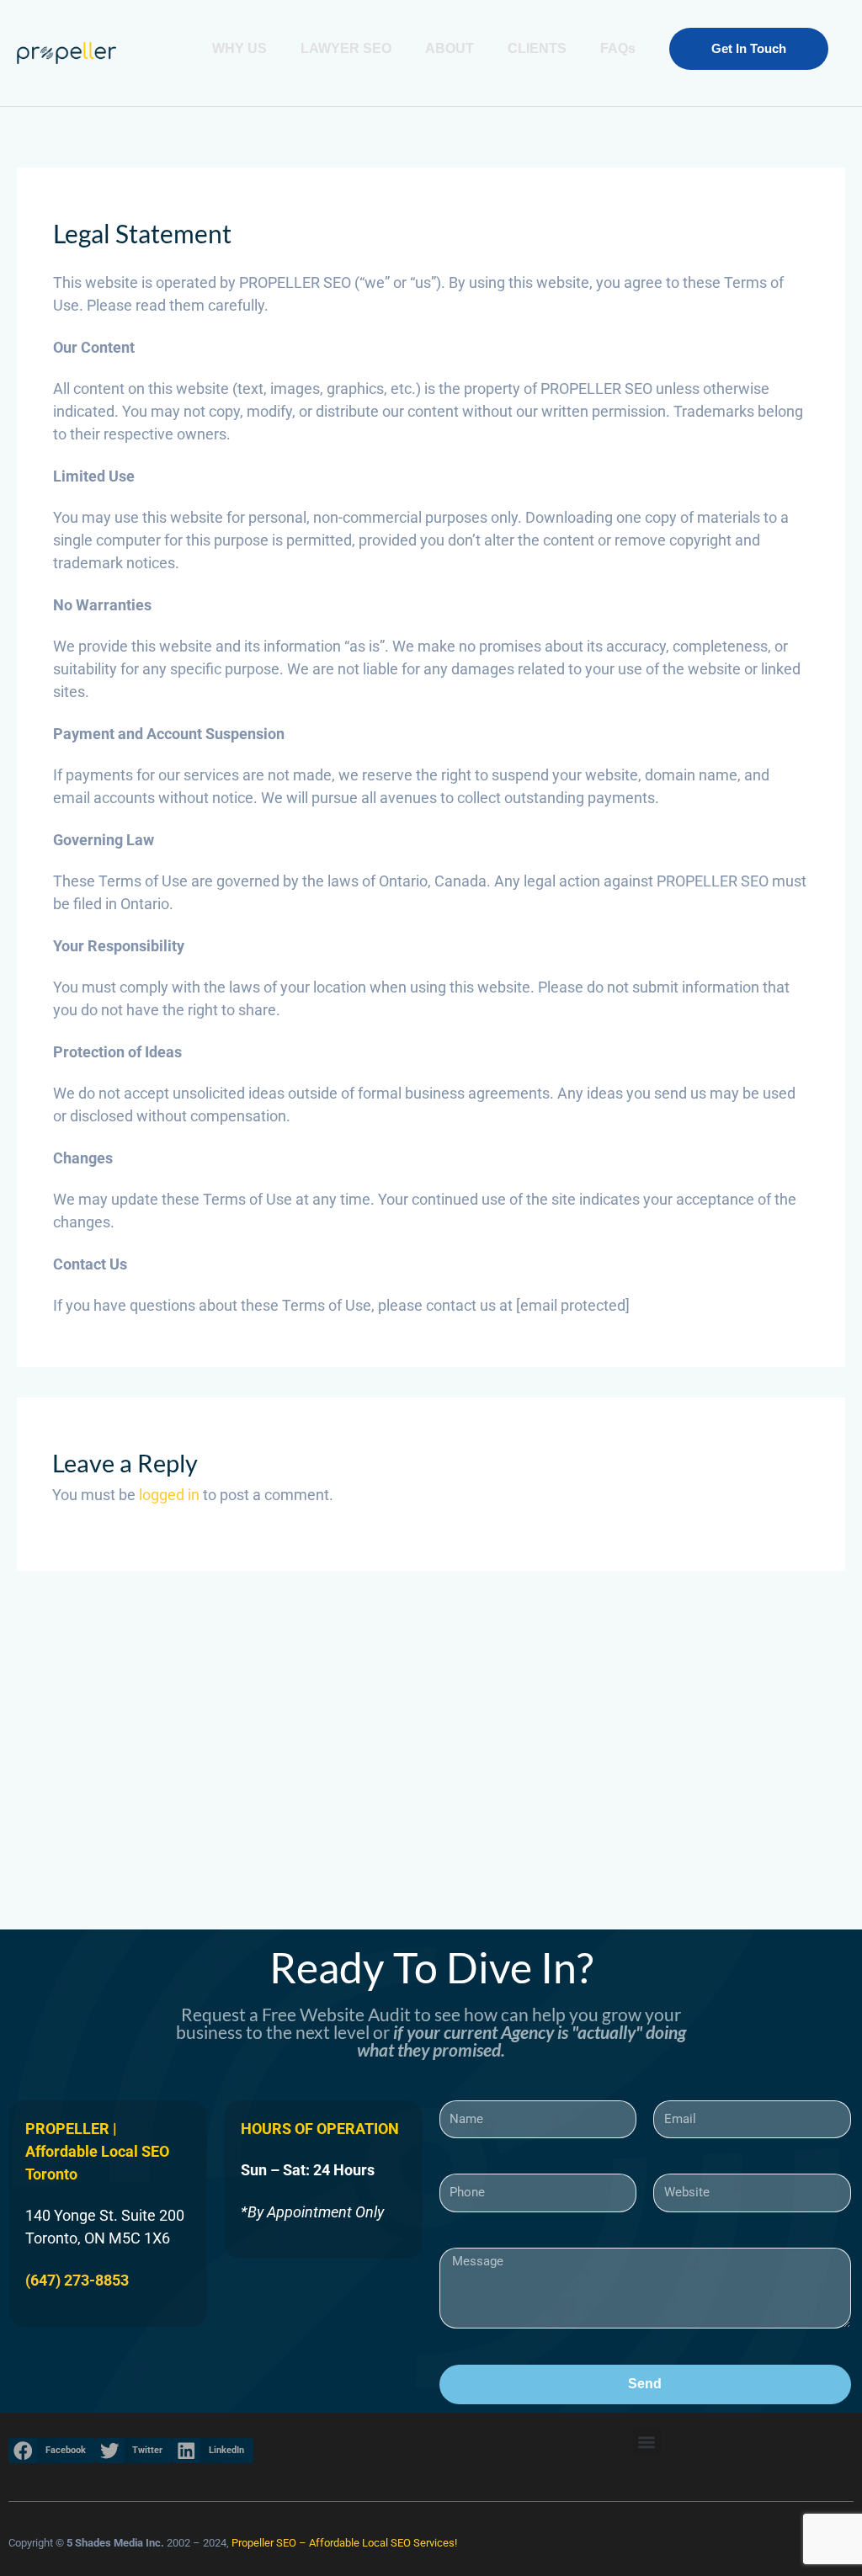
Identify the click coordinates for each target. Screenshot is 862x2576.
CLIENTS (537, 48)
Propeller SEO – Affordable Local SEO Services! (344, 2543)
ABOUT (450, 48)
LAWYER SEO (346, 48)
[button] (749, 49)
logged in (169, 1495)
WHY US (239, 48)
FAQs (618, 48)
